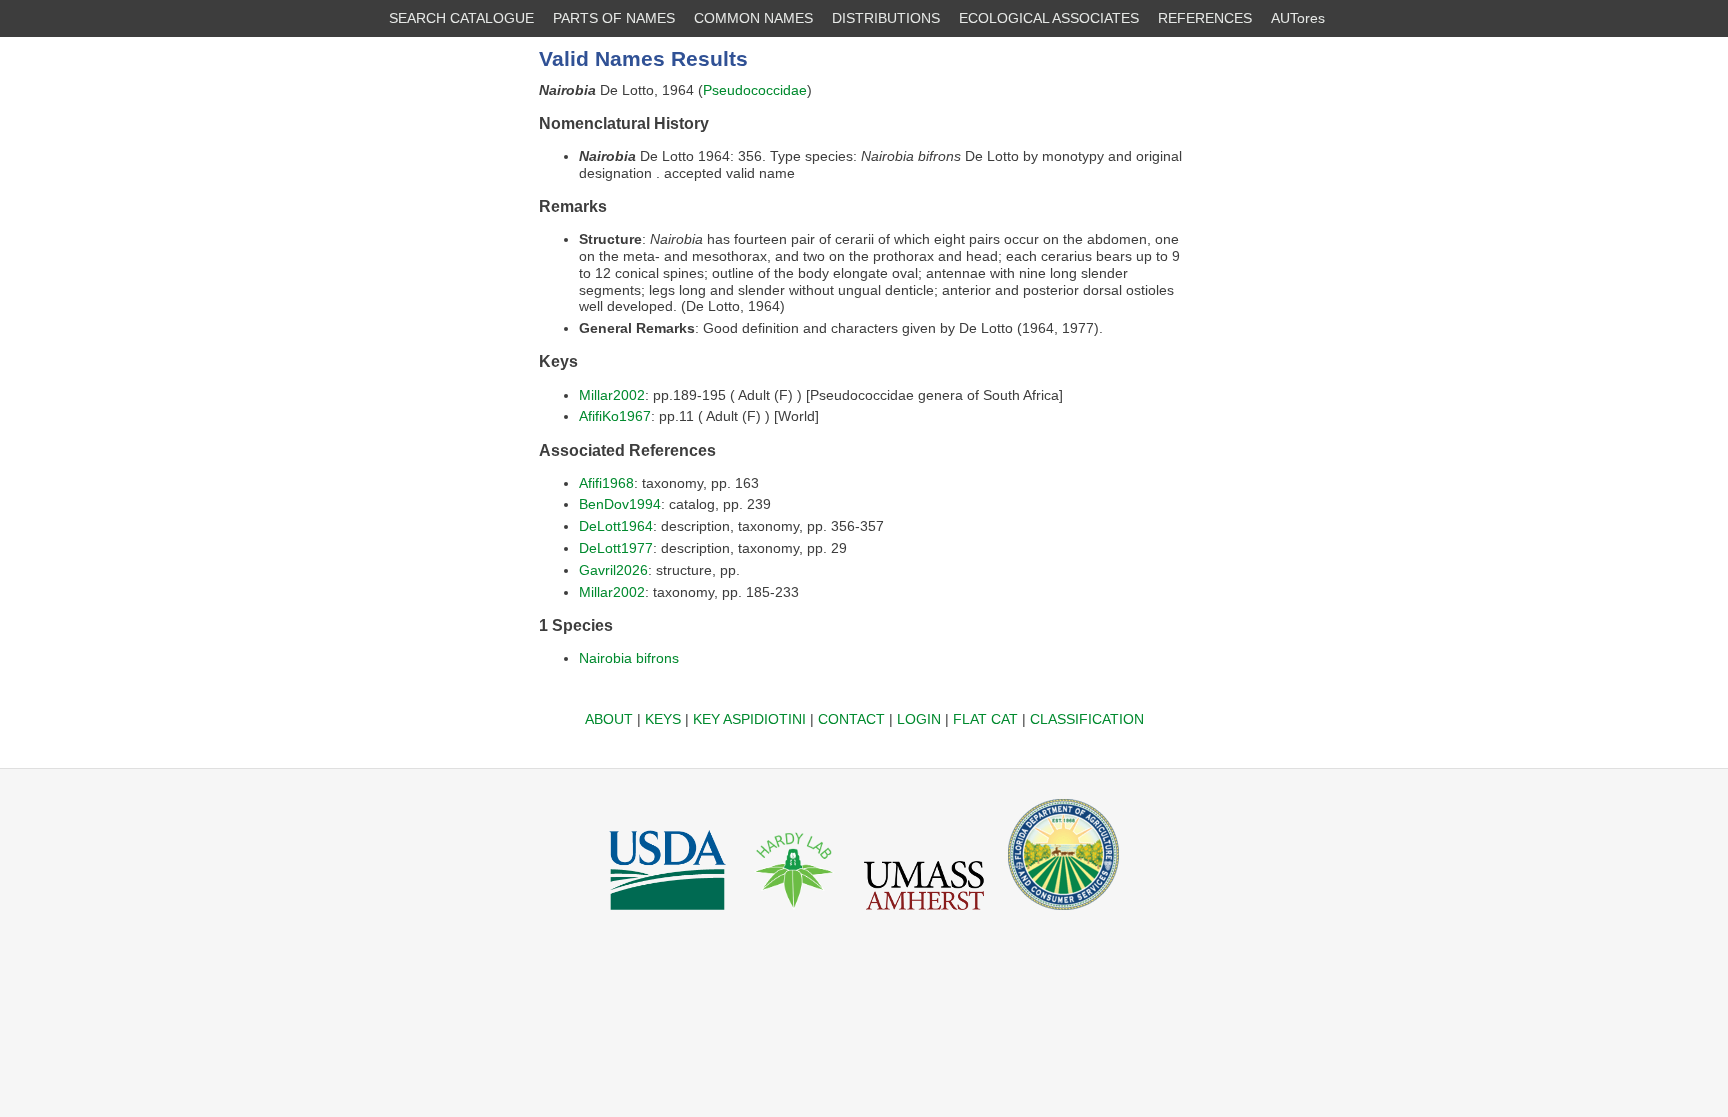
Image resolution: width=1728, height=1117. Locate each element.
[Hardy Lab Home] (795, 915)
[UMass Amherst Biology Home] (924, 915)
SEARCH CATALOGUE (461, 18)
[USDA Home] (667, 915)
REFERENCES (1205, 18)
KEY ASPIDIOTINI (749, 719)
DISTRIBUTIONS (886, 18)
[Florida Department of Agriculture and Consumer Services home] (1063, 915)
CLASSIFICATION (1087, 719)
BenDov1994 (620, 504)
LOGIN (919, 719)
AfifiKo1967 (615, 416)
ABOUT (609, 719)
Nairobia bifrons (629, 658)
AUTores (1298, 18)
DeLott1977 (616, 548)
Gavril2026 (613, 570)
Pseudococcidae (755, 90)
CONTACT (851, 719)
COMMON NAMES (753, 18)
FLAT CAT (985, 719)
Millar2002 (612, 395)
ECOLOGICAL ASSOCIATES (1049, 18)
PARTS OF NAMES (614, 18)
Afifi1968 (606, 483)
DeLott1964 (616, 526)
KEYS (663, 719)
